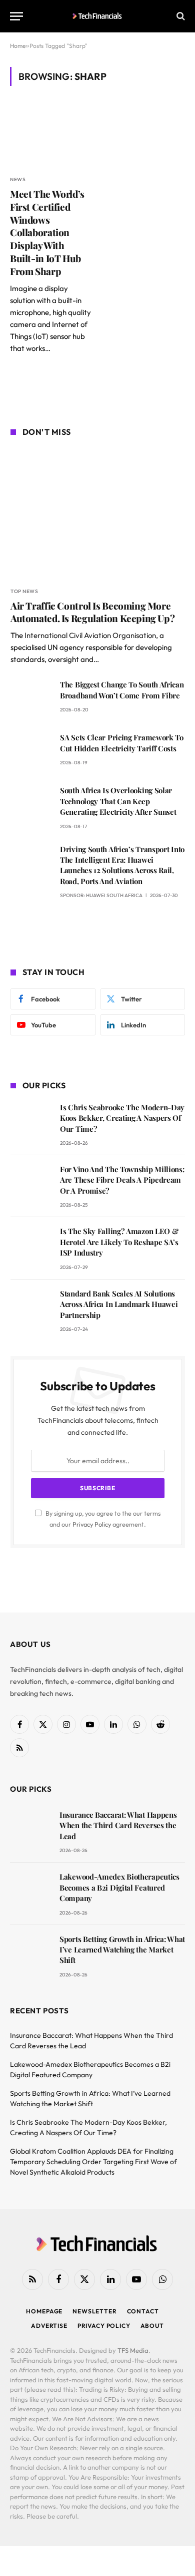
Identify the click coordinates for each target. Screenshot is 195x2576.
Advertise (49, 2326)
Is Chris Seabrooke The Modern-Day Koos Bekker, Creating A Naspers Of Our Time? (122, 1118)
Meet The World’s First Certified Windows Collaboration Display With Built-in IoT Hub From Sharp (47, 232)
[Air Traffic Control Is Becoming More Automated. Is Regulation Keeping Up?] (98, 513)
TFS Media (133, 2350)
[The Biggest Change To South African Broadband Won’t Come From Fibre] (31, 699)
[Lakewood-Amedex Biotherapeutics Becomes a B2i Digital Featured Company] (30, 1891)
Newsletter (94, 2311)
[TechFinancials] (98, 16)
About (152, 2326)
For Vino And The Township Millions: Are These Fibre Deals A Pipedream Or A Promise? (122, 1180)
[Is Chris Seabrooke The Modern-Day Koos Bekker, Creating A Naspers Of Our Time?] (31, 1122)
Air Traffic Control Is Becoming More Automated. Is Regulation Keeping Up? (92, 612)
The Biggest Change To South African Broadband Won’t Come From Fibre (122, 690)
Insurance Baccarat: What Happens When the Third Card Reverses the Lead (118, 1825)
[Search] (180, 16)
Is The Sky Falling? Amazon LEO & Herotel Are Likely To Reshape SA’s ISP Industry (119, 1242)
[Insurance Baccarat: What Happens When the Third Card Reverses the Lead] (30, 1829)
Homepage (44, 2311)
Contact (143, 2311)
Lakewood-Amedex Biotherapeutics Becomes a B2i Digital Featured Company (119, 1887)
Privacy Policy (92, 1524)
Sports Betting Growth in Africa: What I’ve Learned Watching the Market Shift (122, 1950)
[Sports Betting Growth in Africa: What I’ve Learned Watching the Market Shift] (30, 1953)
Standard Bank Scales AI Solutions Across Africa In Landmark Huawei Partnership (119, 1304)
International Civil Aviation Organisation (90, 635)
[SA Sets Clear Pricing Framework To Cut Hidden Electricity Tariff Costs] (31, 752)
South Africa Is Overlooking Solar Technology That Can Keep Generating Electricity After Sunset (118, 801)
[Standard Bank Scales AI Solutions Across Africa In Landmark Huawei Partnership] (31, 1308)
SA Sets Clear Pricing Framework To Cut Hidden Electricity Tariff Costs (122, 743)
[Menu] (16, 16)
